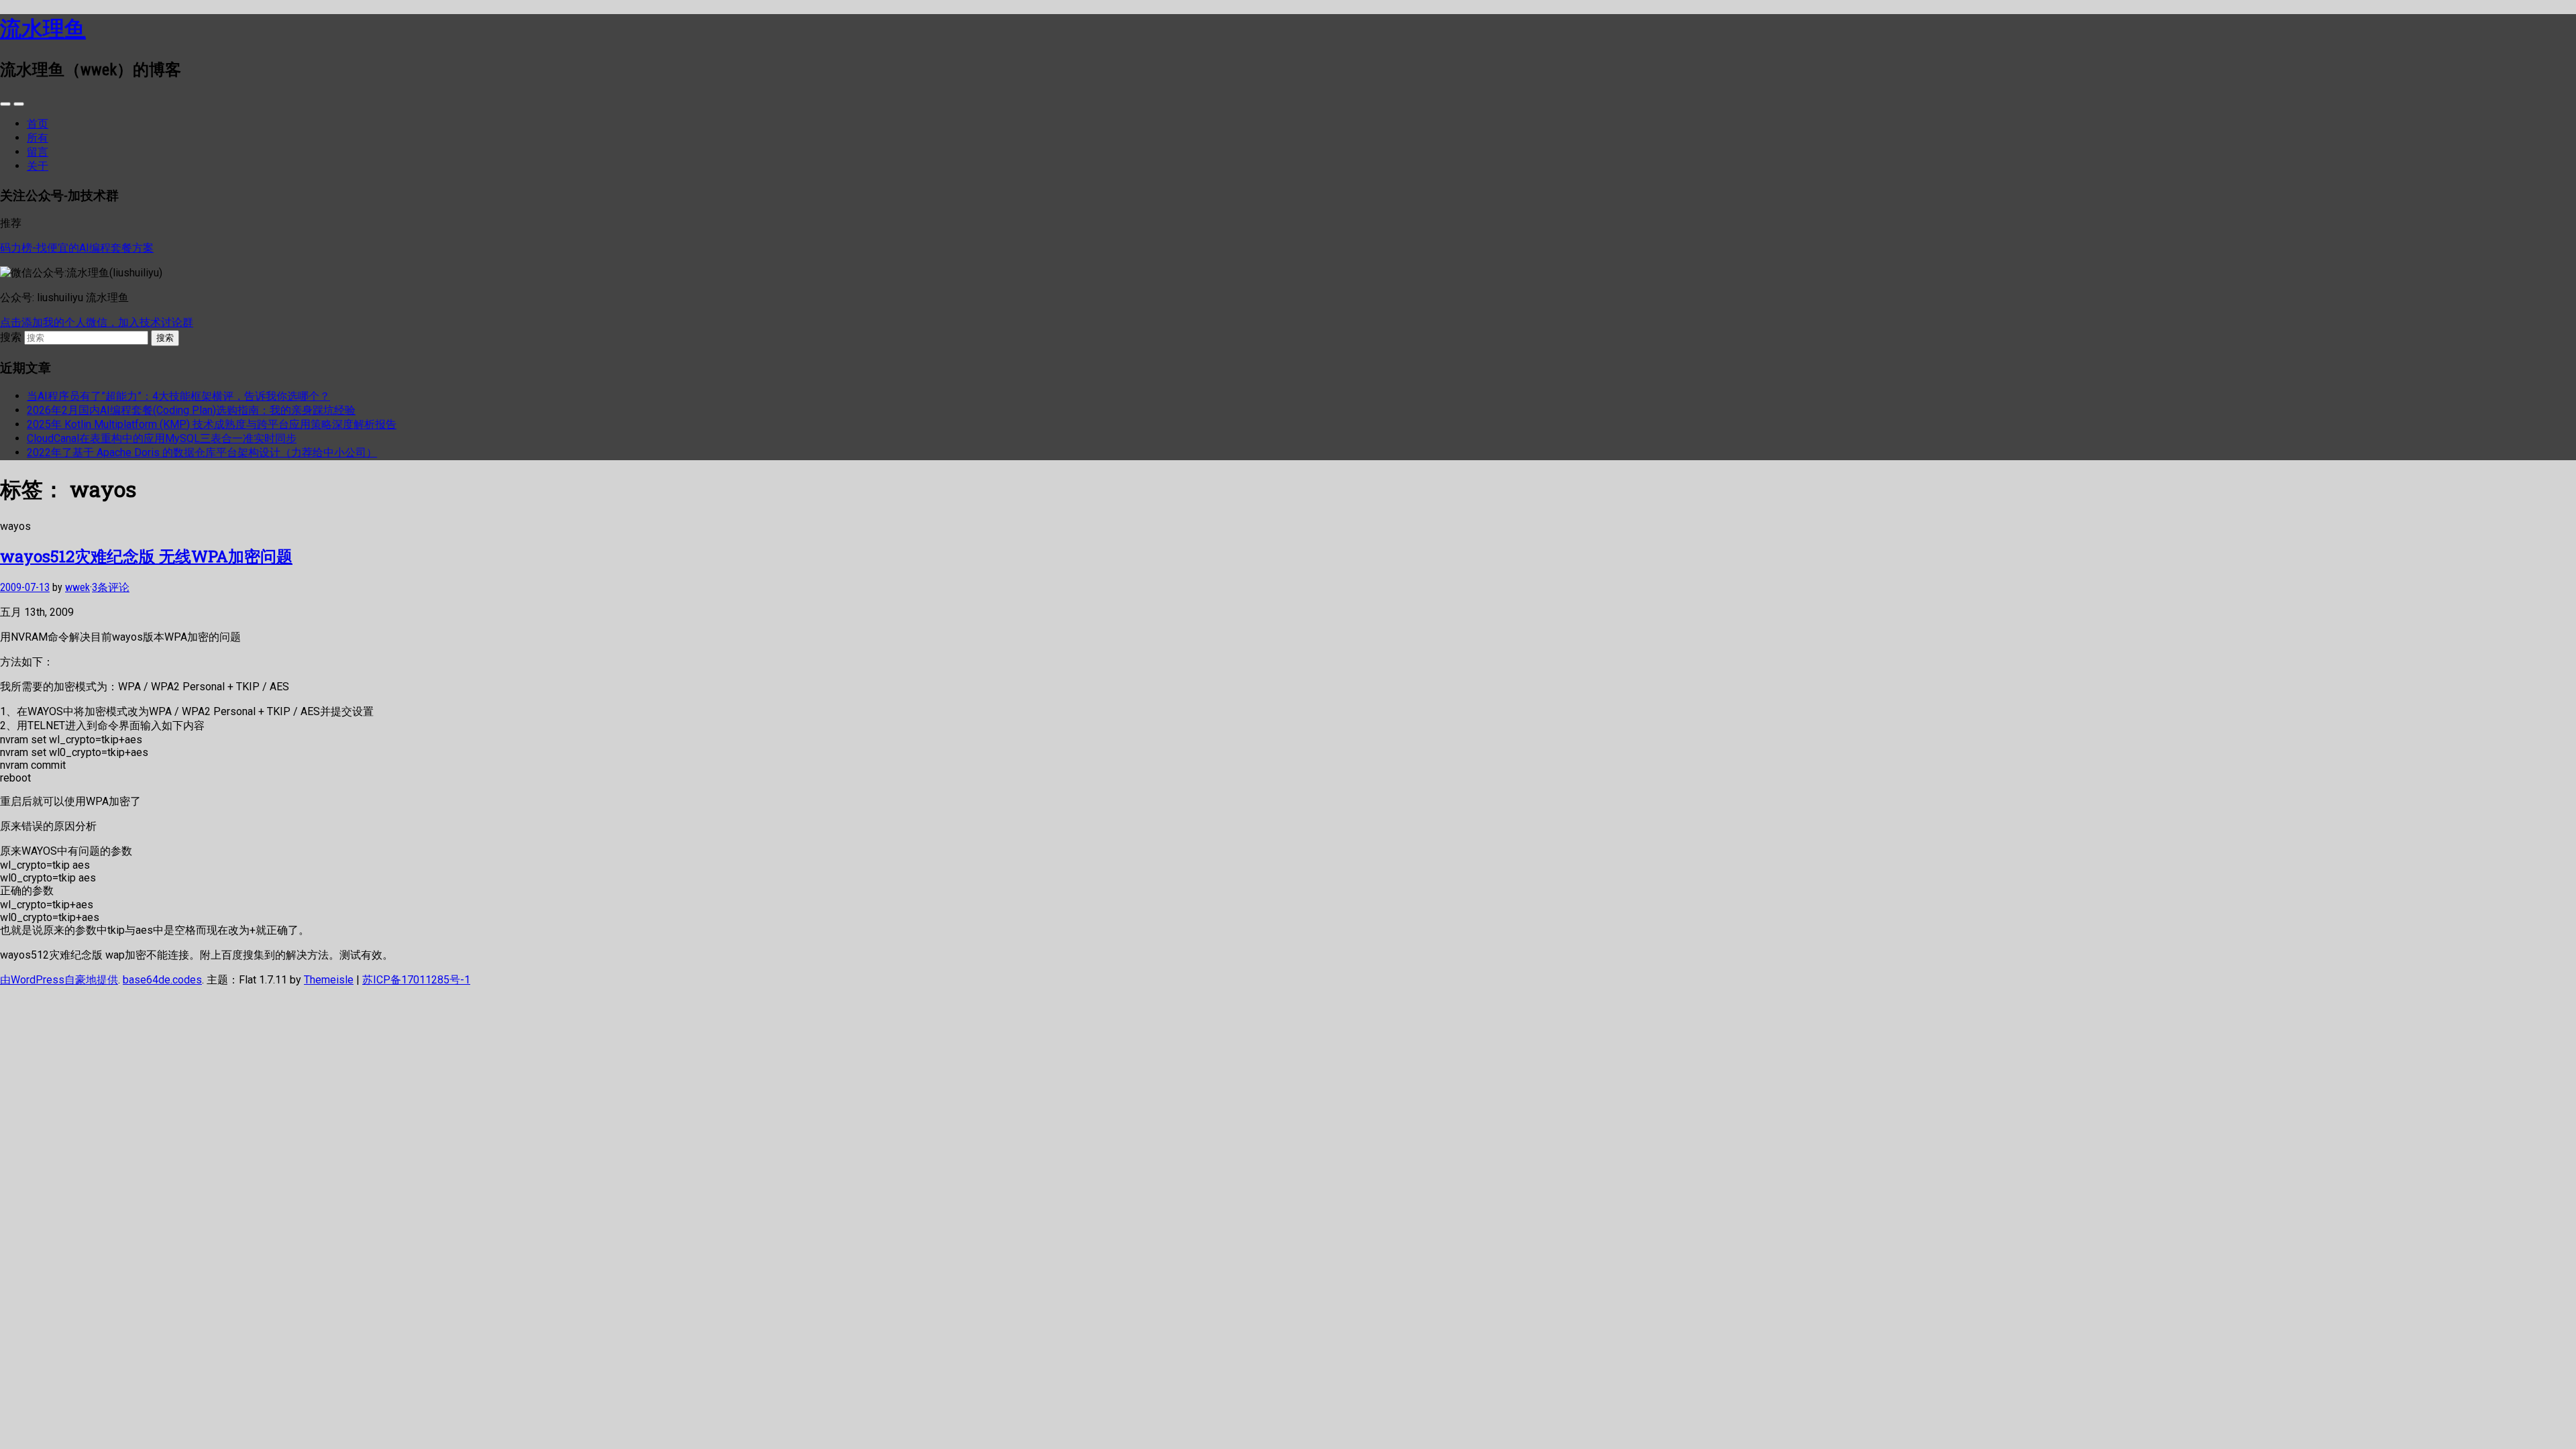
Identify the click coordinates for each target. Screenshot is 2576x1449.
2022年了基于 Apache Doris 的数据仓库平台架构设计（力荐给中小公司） (202, 452)
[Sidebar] (5, 104)
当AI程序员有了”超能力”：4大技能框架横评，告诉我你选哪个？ (178, 396)
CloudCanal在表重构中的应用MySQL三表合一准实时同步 (162, 438)
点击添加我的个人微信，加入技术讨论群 (97, 322)
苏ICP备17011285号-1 (416, 980)
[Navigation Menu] (19, 104)
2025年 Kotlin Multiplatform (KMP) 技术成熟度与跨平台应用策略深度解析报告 (212, 424)
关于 (38, 166)
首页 (38, 124)
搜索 (11, 337)
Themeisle (329, 980)
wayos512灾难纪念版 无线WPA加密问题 (146, 556)
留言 (38, 152)
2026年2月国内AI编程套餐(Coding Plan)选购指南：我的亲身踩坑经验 (191, 410)
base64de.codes (162, 980)
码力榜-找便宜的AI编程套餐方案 (77, 248)
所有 (38, 138)
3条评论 (111, 587)
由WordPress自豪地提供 (59, 980)
